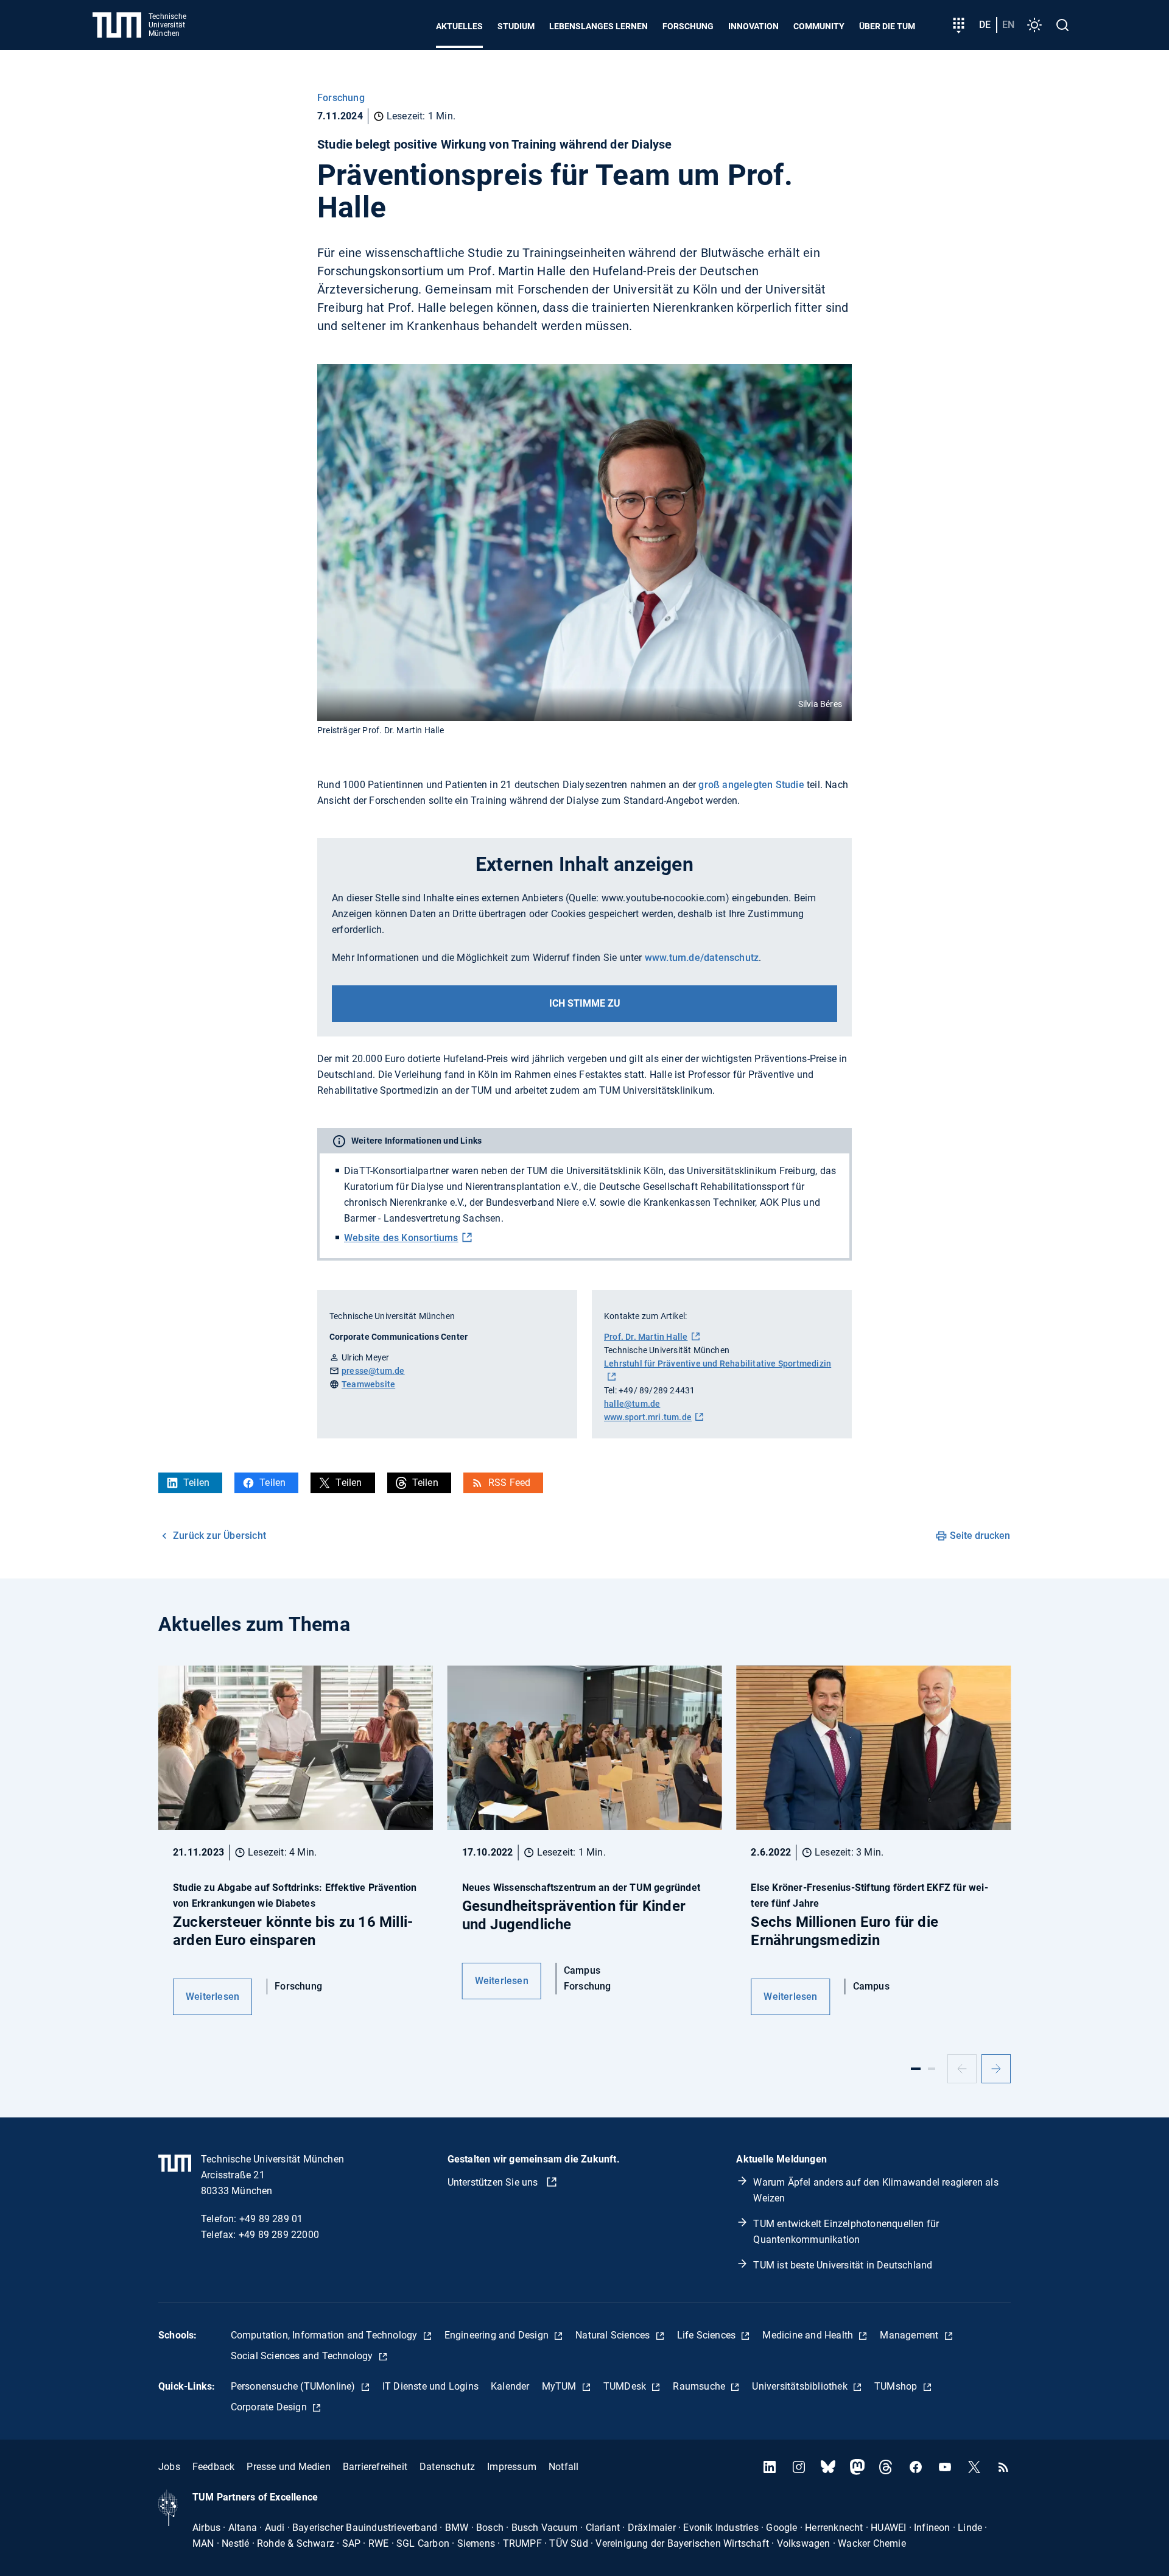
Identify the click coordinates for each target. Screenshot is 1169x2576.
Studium (516, 26)
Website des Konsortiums (401, 1238)
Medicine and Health (809, 2335)
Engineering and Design (498, 2335)
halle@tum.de (632, 1404)
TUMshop (897, 2386)
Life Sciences (708, 2335)
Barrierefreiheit (375, 2467)
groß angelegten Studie (751, 785)
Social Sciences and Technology (303, 2356)
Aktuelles (459, 26)
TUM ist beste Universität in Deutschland (843, 2265)
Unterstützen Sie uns (494, 2182)
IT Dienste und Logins (430, 2386)
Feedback (214, 2467)
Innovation (753, 26)
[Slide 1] (916, 2069)
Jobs (169, 2467)
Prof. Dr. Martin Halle (646, 1337)
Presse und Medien (288, 2467)
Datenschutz (447, 2467)
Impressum (512, 2467)
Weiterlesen (212, 1997)
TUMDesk (626, 2386)
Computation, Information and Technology (325, 2335)
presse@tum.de (373, 1371)
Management (910, 2335)
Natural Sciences (614, 2335)
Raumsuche (700, 2386)
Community (819, 26)
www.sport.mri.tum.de (648, 1417)
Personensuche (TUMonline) (294, 2386)
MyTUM (560, 2386)
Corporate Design (270, 2407)
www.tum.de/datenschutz (702, 958)
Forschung (688, 26)
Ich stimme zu (585, 1003)
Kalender (510, 2386)
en (1008, 25)
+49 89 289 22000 (279, 2235)
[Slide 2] (932, 2069)
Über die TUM (887, 26)
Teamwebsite (368, 1384)
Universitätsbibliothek (801, 2386)
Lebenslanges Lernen (599, 26)
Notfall (563, 2467)
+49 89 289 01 (271, 2219)
